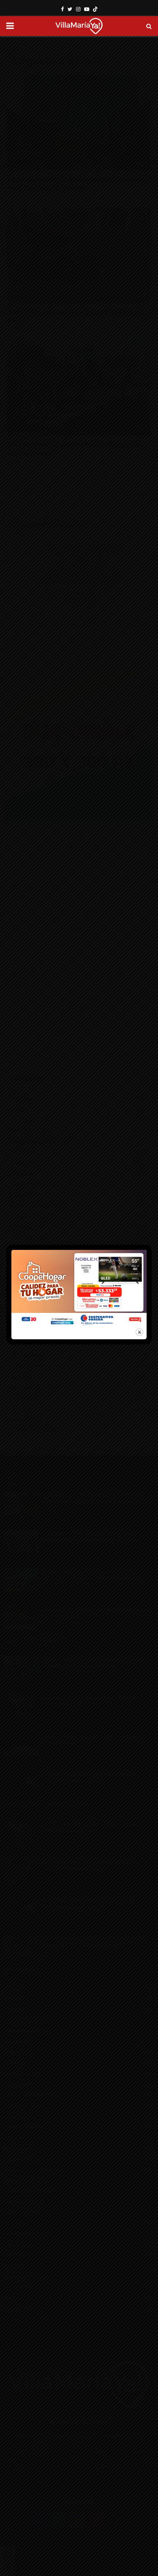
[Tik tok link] (95, 9)
